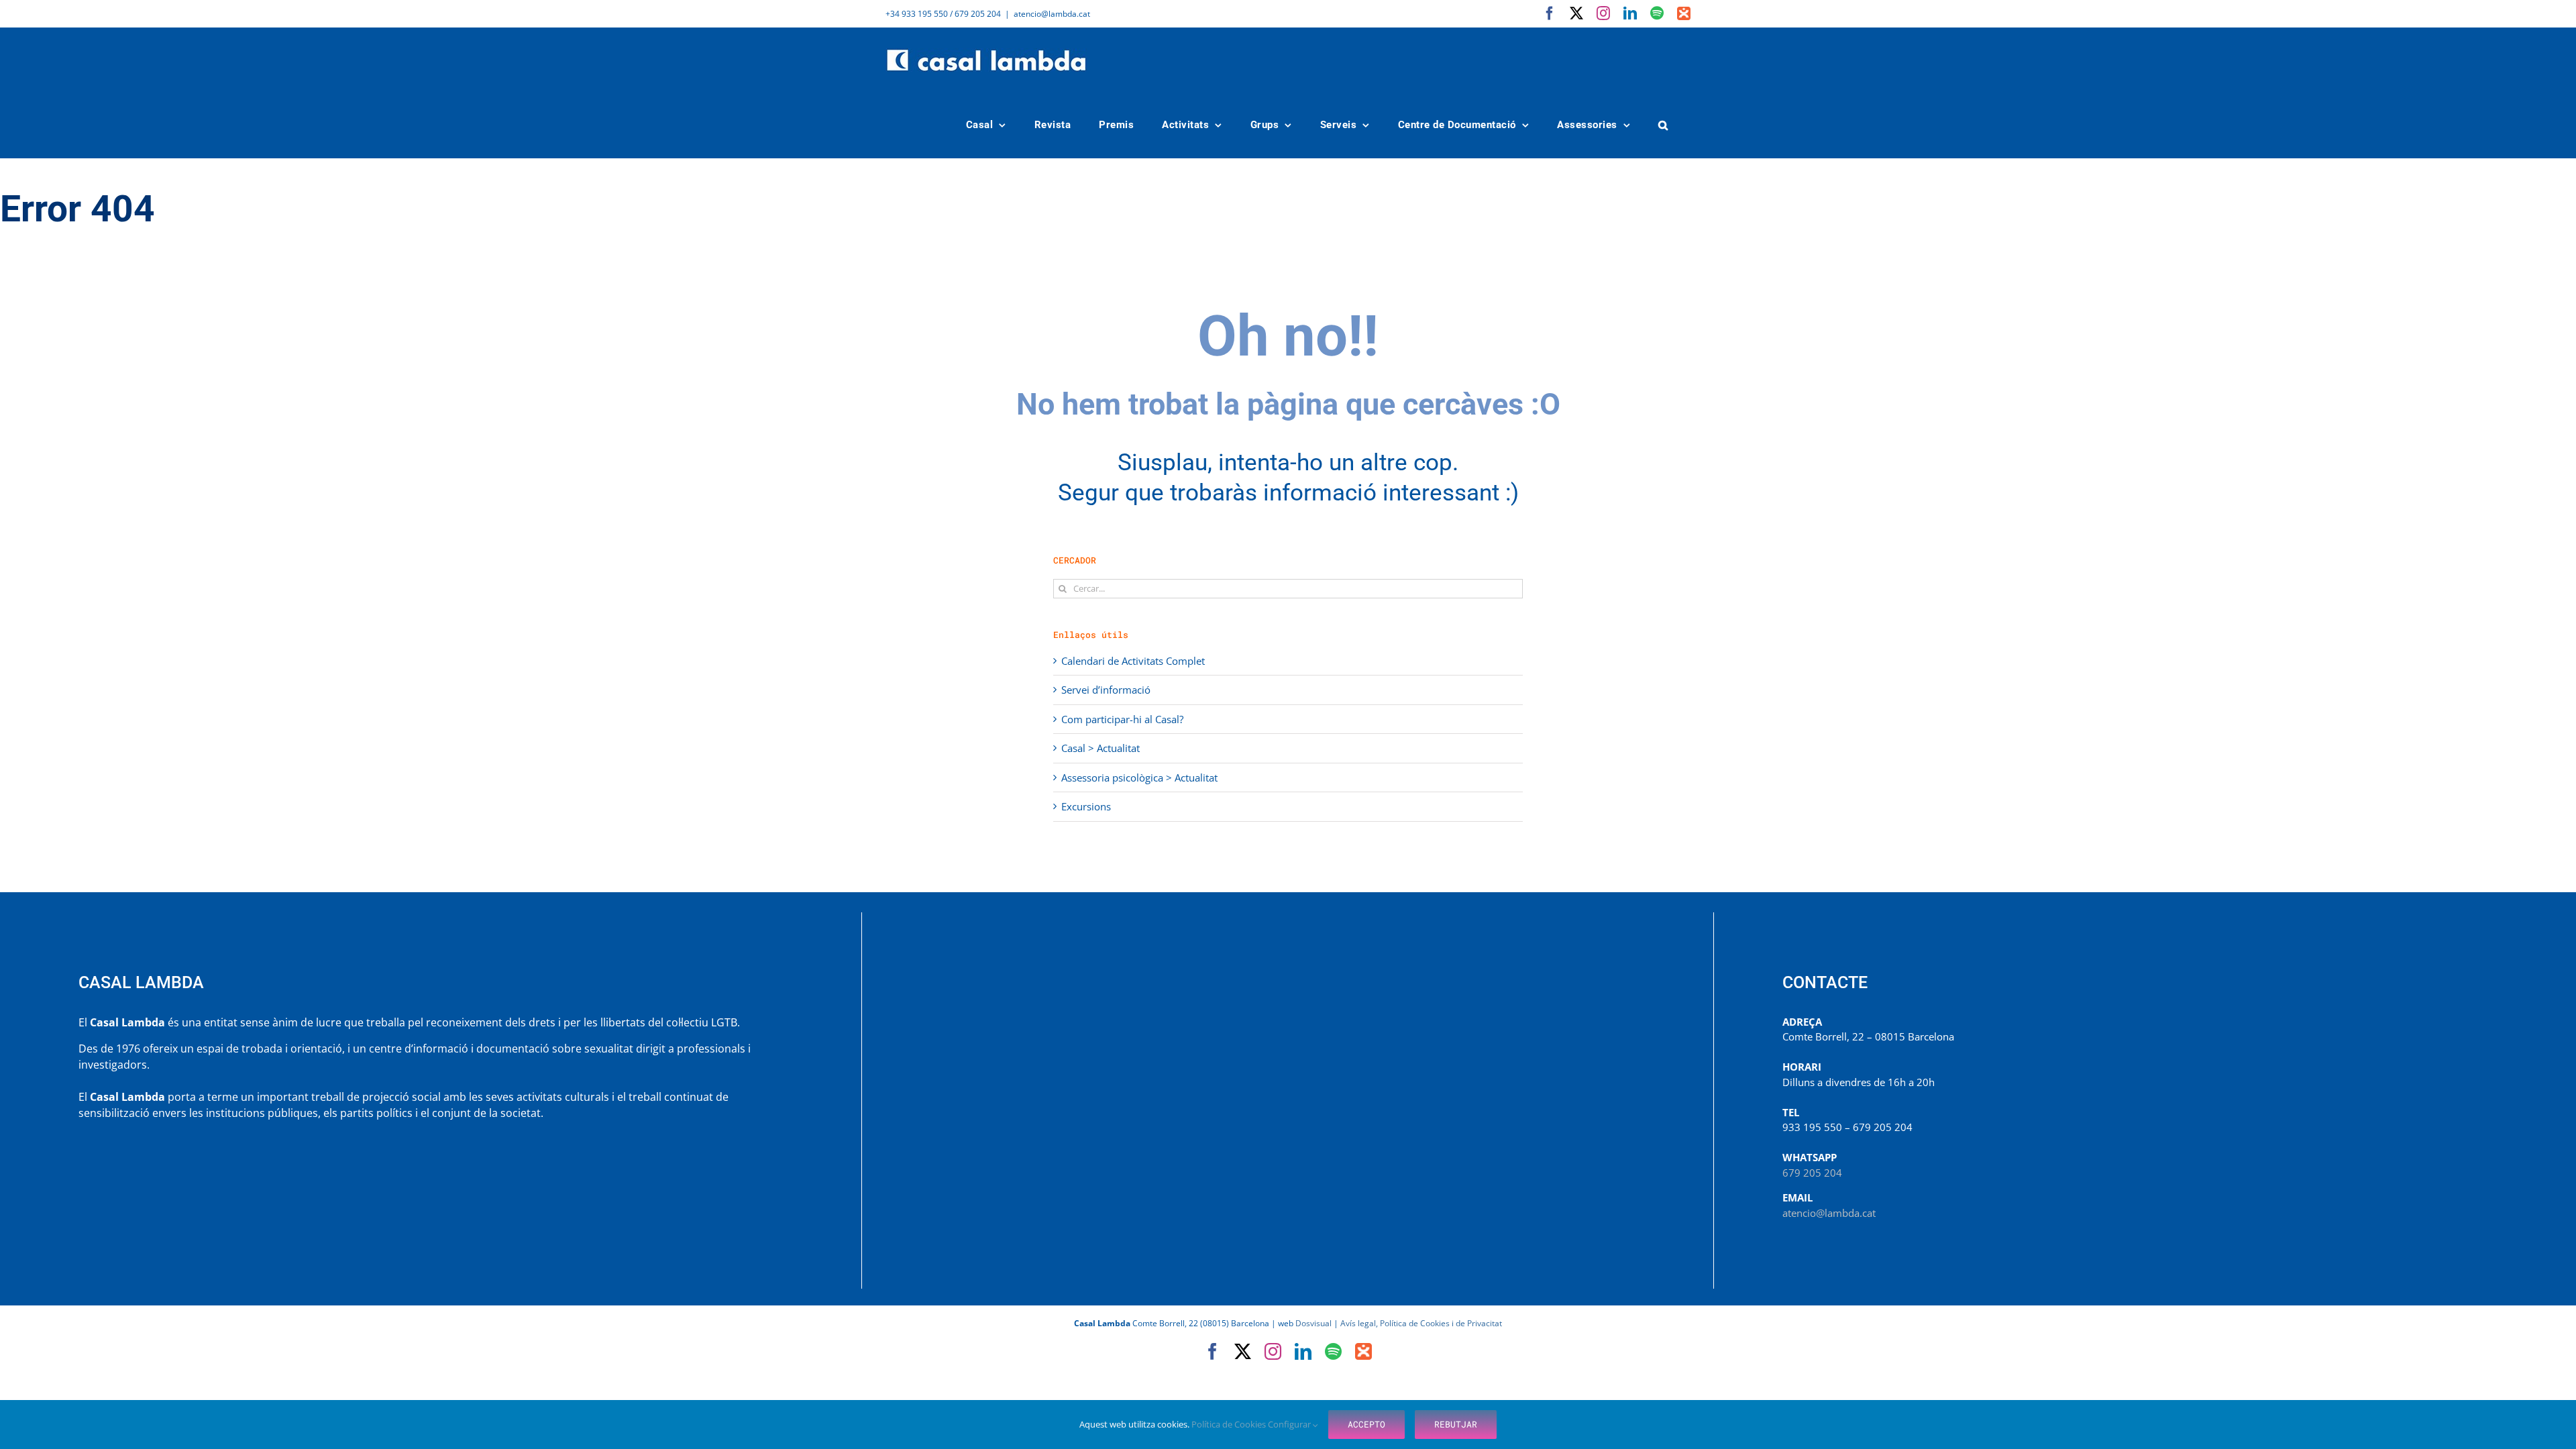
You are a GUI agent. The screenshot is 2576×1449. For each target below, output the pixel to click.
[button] (1664, 125)
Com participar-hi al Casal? (1122, 719)
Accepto (1366, 1424)
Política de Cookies (1230, 1424)
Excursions (1086, 806)
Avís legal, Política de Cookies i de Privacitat (1421, 1323)
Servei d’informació (1106, 690)
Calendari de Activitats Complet (1133, 661)
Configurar (1290, 1424)
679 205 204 (1812, 1173)
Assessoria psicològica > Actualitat (1139, 777)
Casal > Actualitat (1101, 748)
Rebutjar (1456, 1424)
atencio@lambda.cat (1052, 14)
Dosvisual (1313, 1323)
